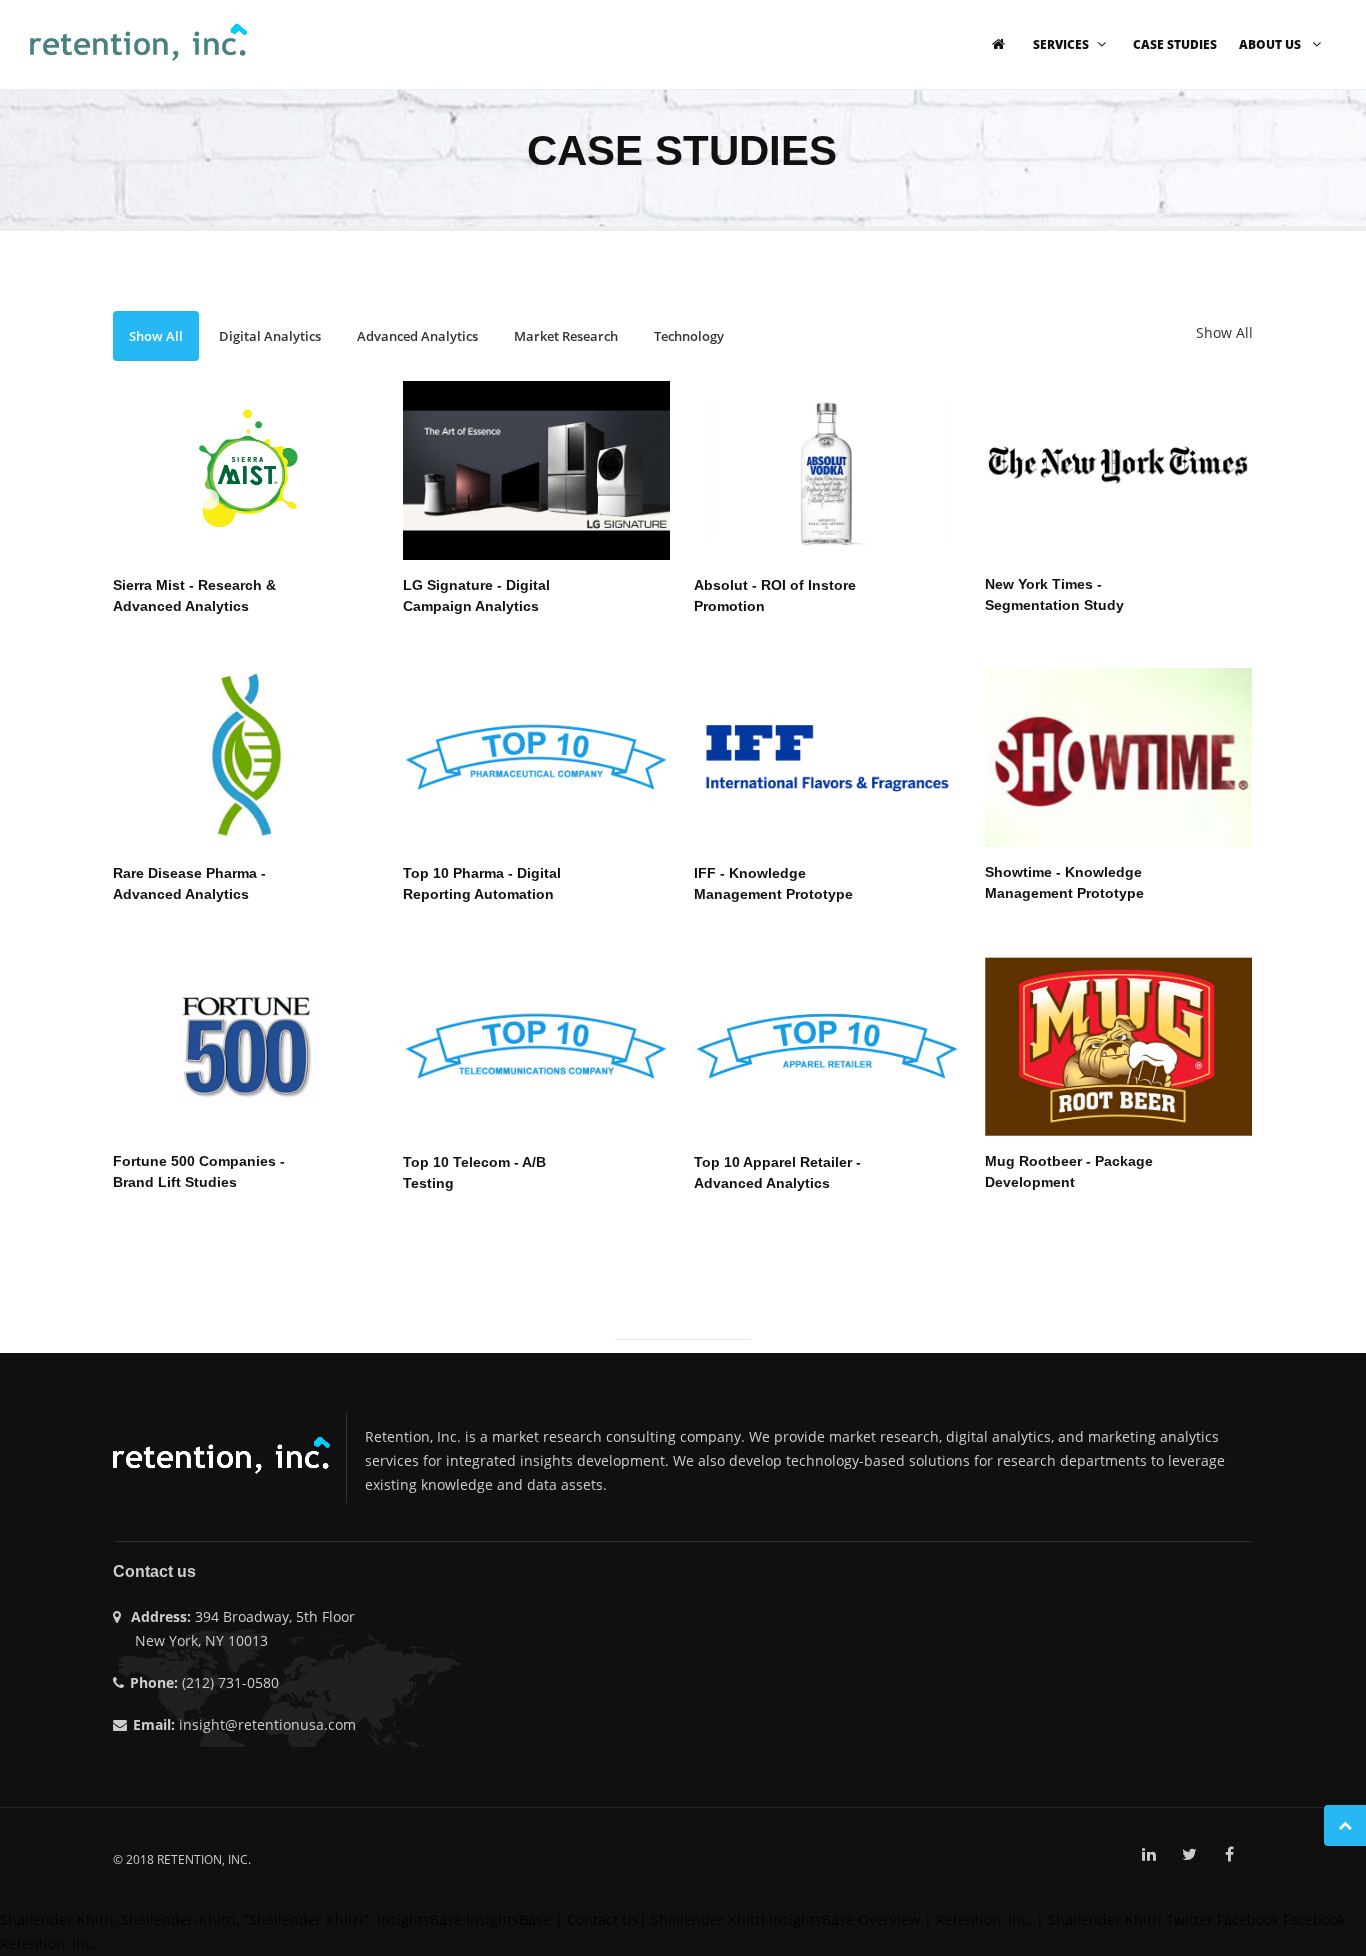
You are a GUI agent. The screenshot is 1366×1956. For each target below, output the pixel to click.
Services (1061, 44)
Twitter (1189, 1919)
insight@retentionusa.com (267, 1724)
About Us (1271, 44)
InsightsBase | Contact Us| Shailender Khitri (615, 1919)
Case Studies (1175, 44)
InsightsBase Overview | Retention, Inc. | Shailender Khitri (965, 1919)
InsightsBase (419, 1919)
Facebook (1248, 1919)
